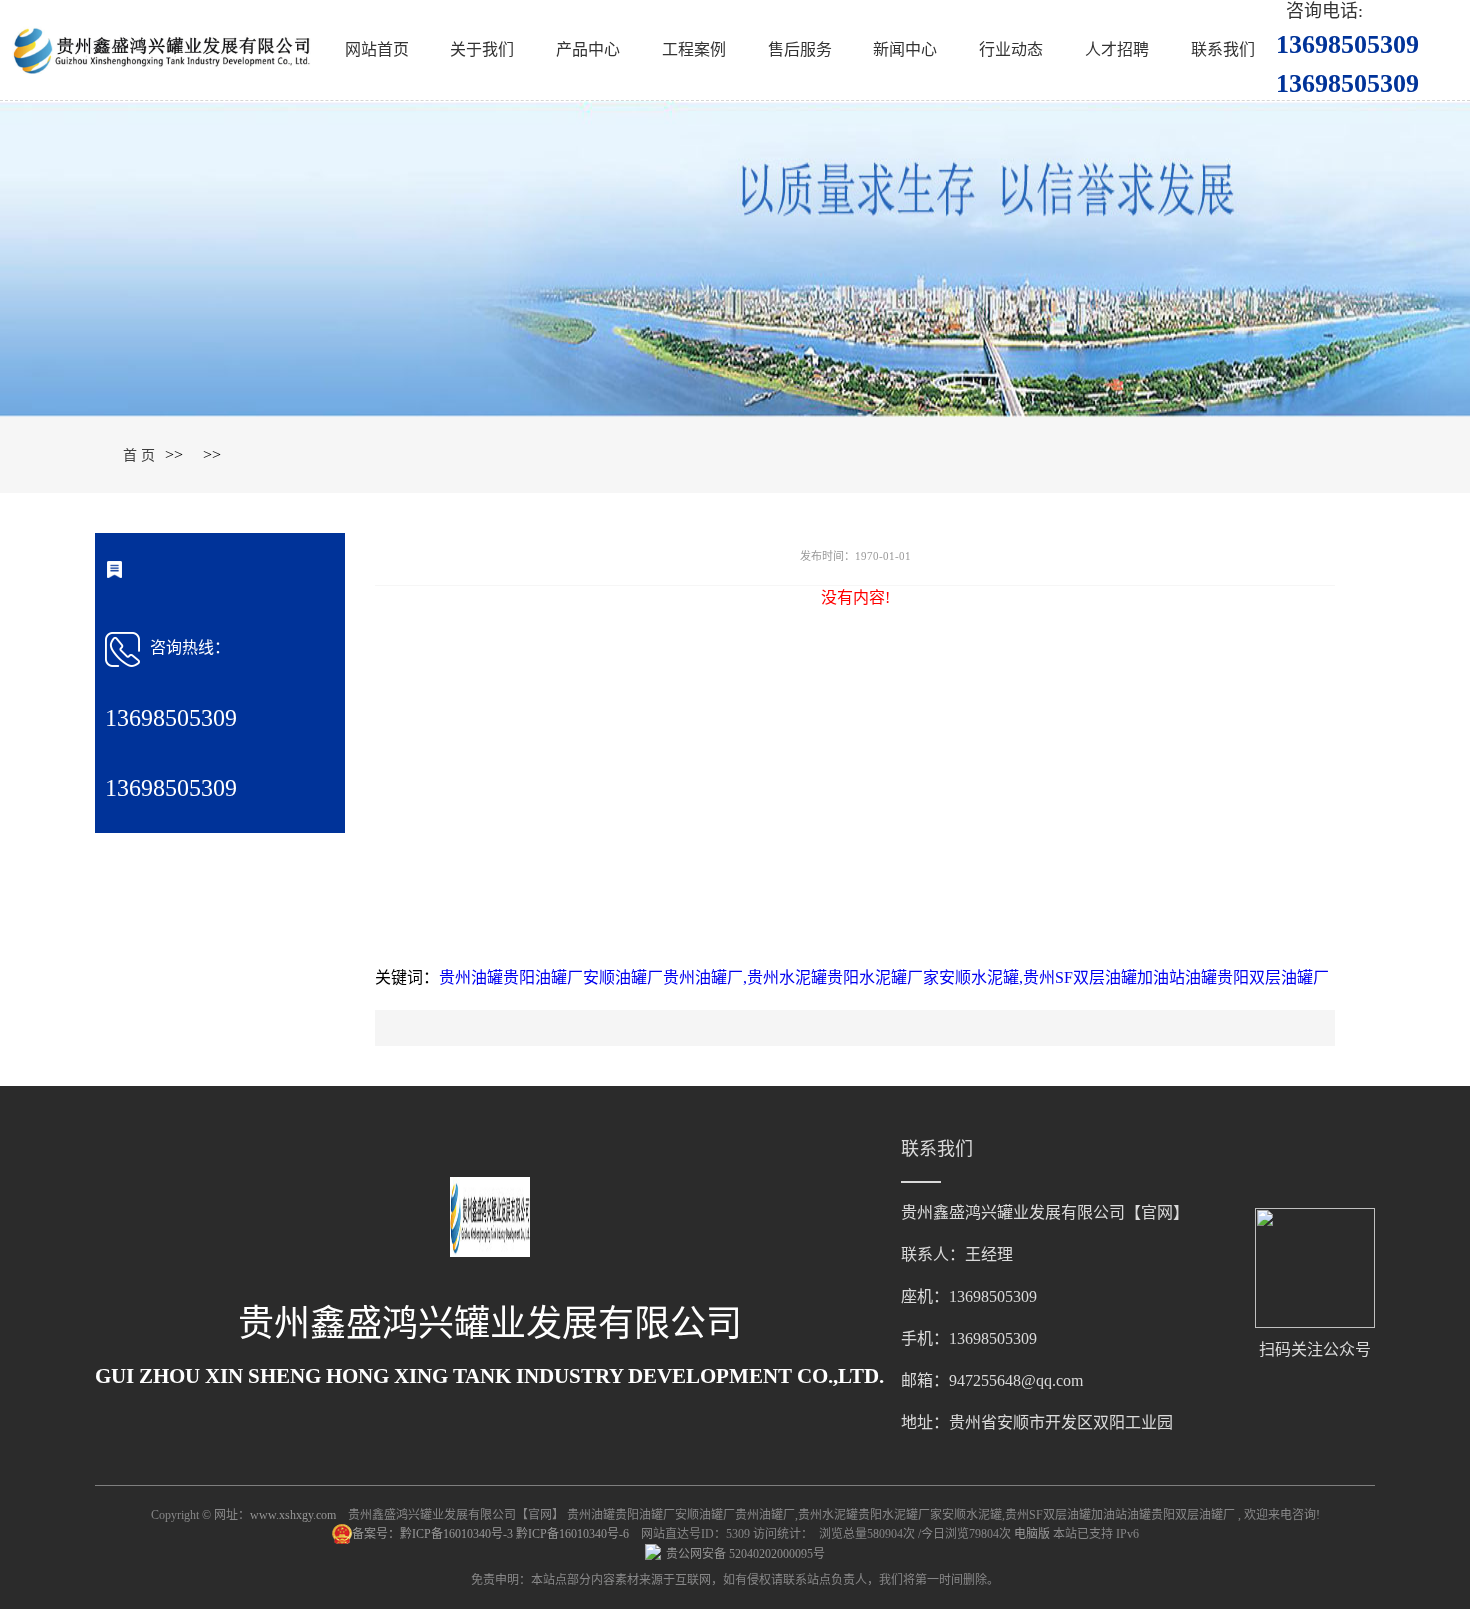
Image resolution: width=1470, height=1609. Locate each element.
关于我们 (482, 49)
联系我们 (1223, 49)
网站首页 (377, 49)
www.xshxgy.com (293, 1515)
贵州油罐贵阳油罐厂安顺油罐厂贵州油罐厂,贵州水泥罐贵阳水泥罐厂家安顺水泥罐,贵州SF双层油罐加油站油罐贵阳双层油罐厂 (884, 977)
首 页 (139, 455)
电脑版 (1032, 1534)
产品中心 (588, 49)
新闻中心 (905, 49)
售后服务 (800, 49)
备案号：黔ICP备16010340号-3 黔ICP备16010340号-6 (492, 1534)
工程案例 (694, 49)
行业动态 (1011, 49)
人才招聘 (1117, 49)
